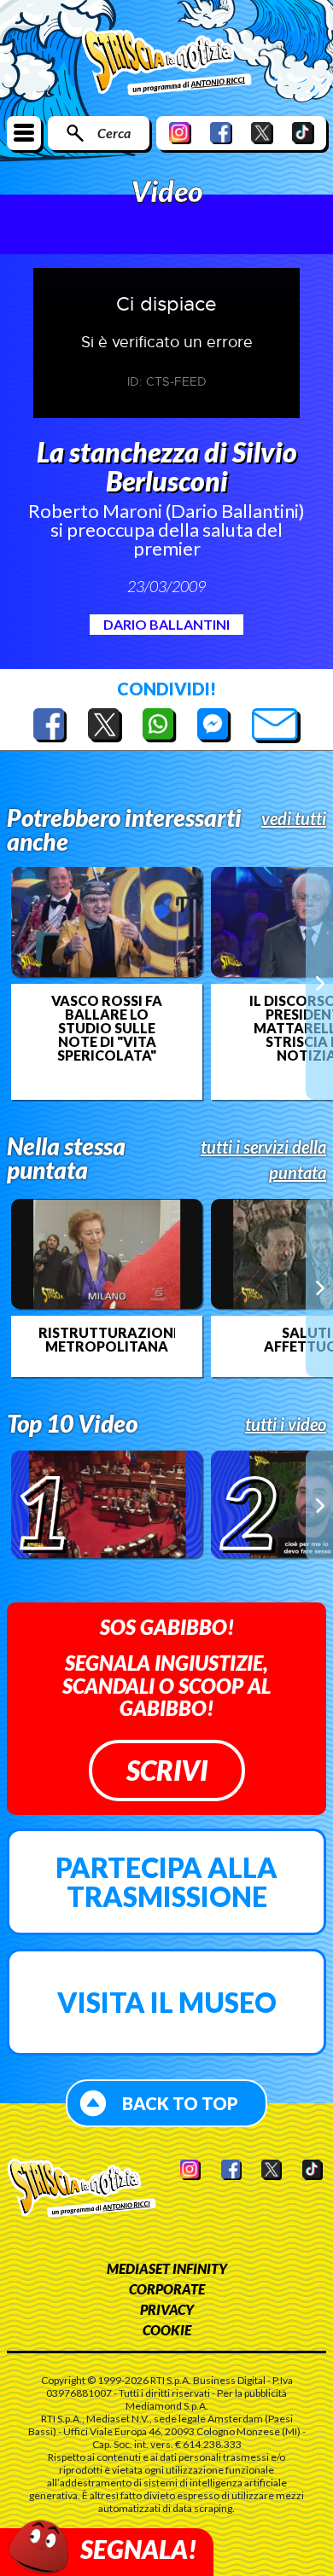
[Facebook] (221, 133)
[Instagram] (180, 133)
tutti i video (286, 1424)
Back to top (180, 2103)
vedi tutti (294, 818)
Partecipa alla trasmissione (166, 1882)
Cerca (114, 133)
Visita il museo (167, 2002)
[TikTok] (303, 133)
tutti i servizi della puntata (263, 1160)
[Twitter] (262, 133)
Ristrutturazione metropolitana (107, 1340)
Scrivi (167, 1770)
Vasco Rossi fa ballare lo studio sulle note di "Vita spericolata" (107, 1028)
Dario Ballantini (166, 624)
